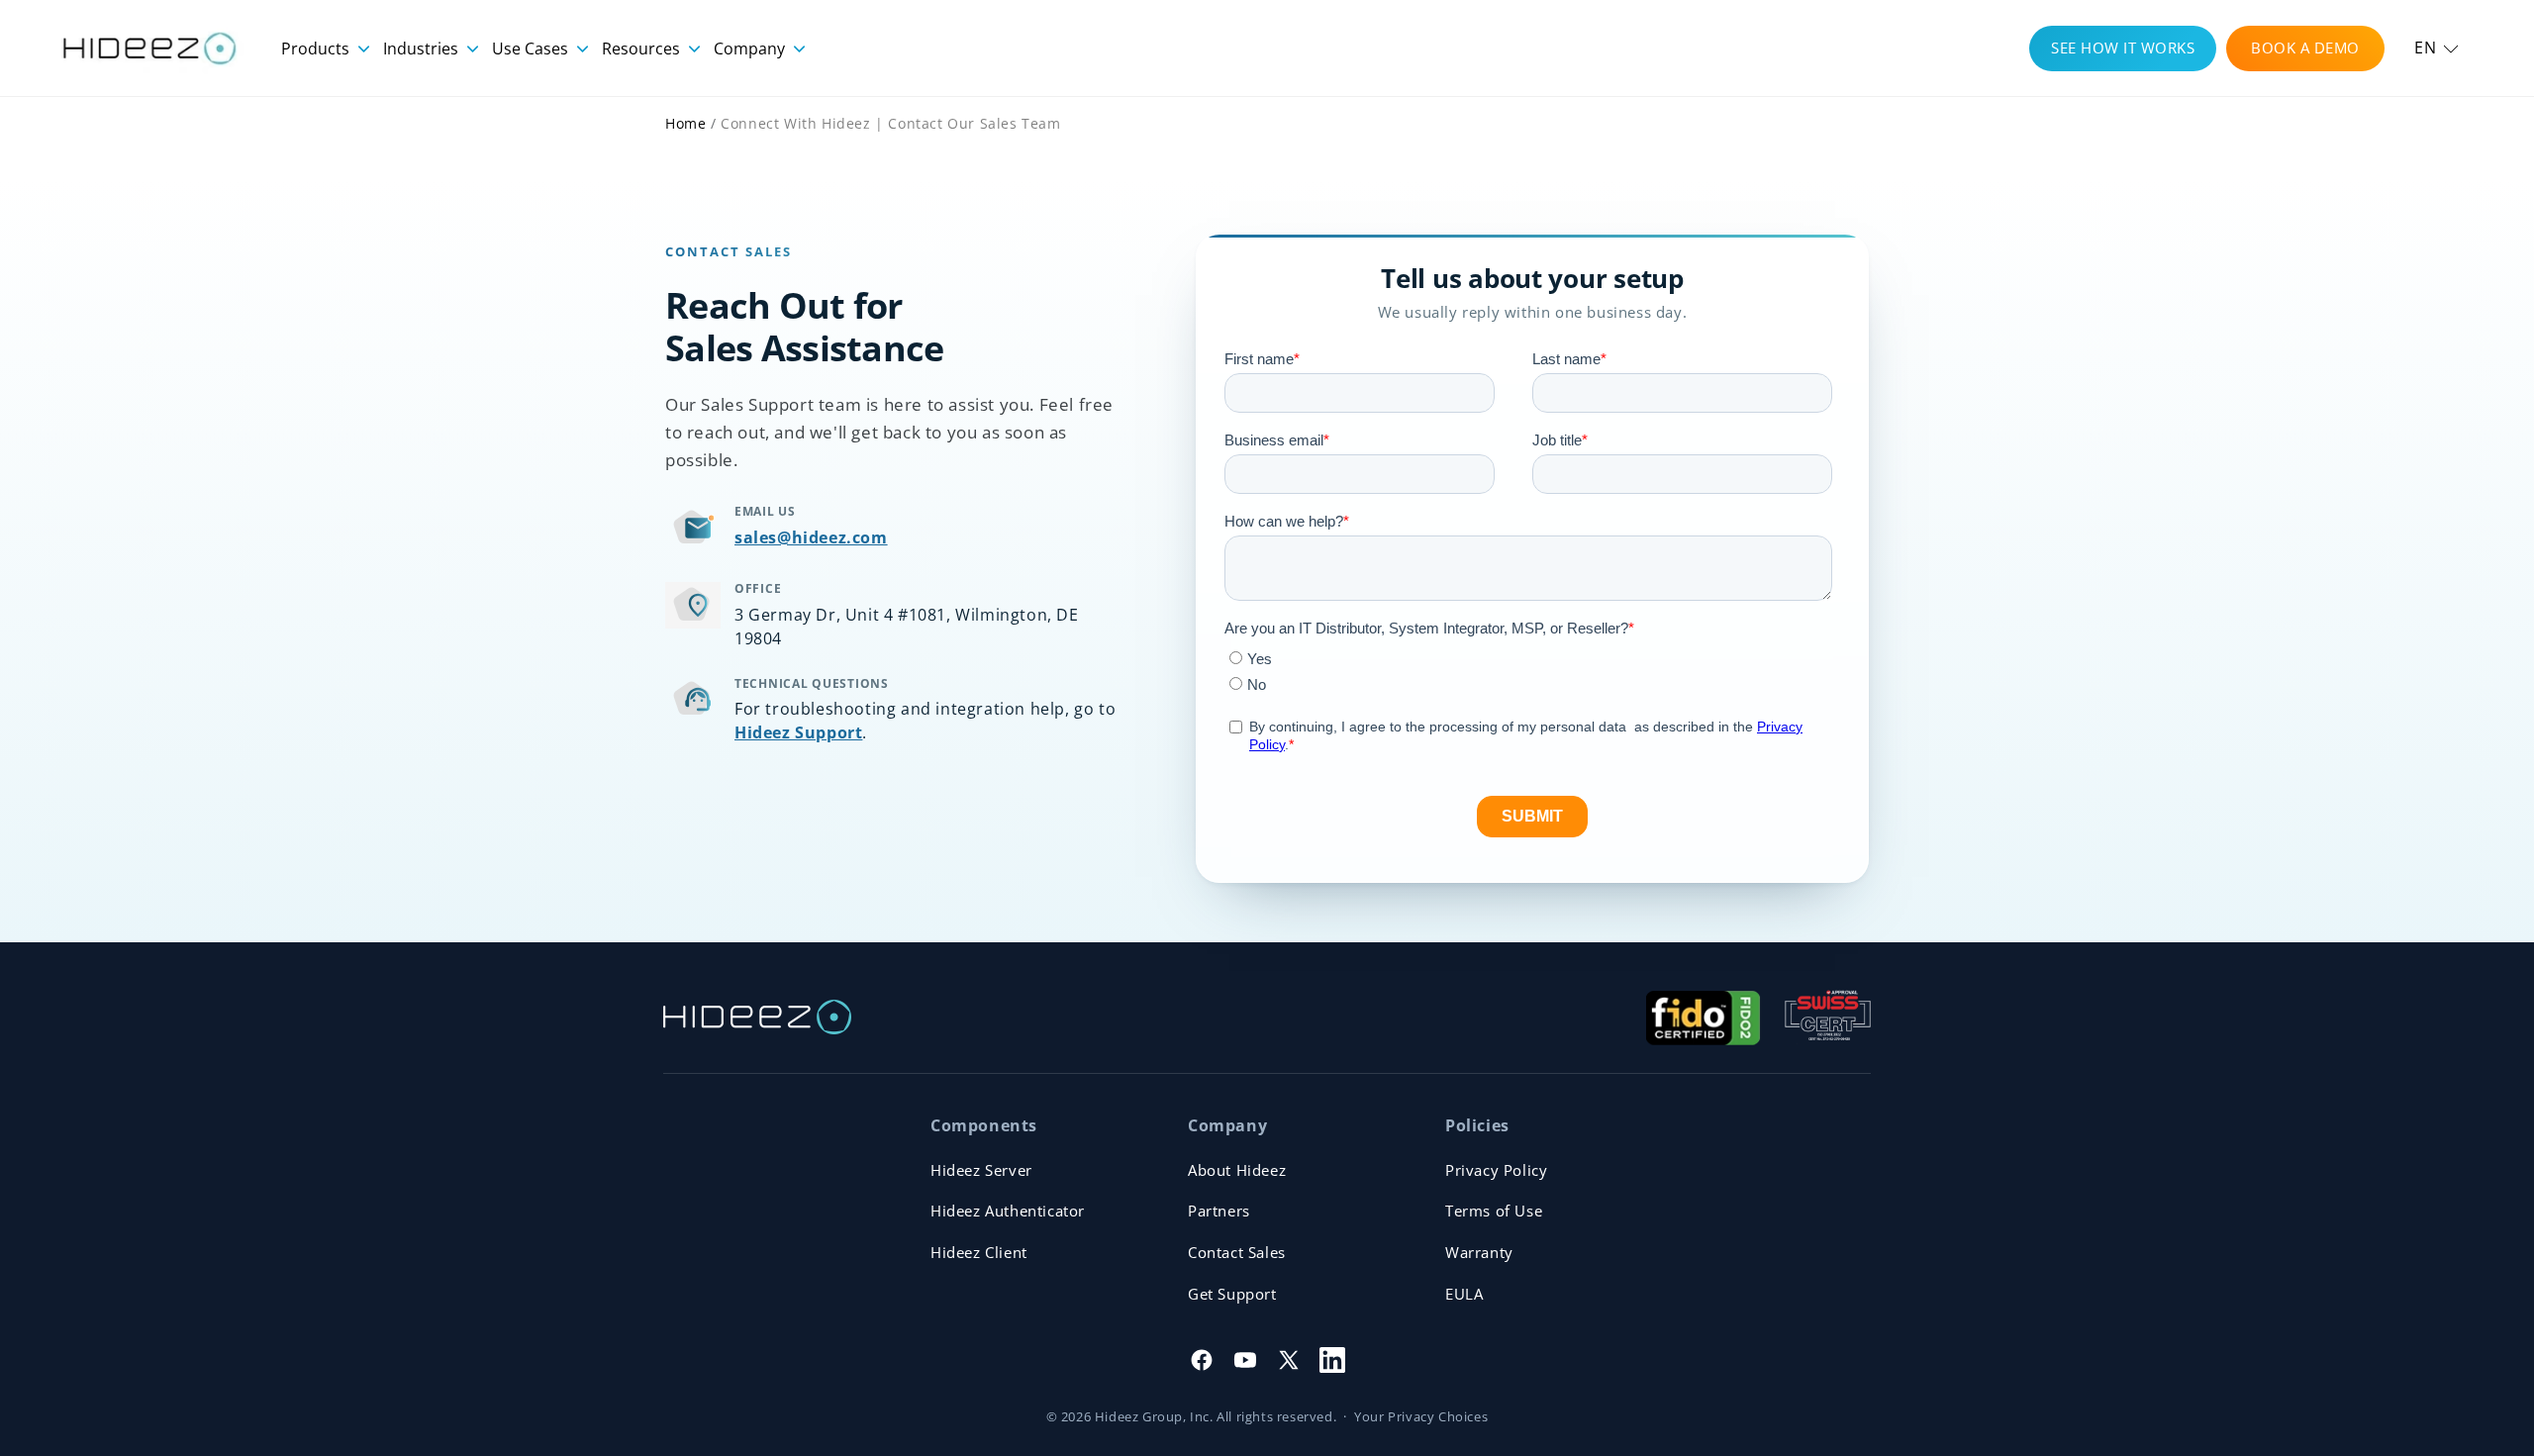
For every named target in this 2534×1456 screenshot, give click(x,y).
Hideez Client (979, 1252)
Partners (1219, 1211)
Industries (423, 49)
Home (685, 123)
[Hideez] (757, 1017)
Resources (643, 49)
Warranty (1479, 1252)
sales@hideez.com (811, 537)
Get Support (1232, 1294)
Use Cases (532, 49)
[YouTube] (1245, 1360)
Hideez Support (798, 732)
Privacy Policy (1496, 1170)
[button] (2437, 48)
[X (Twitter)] (1289, 1360)
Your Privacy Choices (1421, 1416)
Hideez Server (981, 1170)
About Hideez (1237, 1170)
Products (317, 49)
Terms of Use (1494, 1211)
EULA (1464, 1294)
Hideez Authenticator (1008, 1211)
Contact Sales (1237, 1252)
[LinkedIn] (1332, 1360)
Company (751, 49)
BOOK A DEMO (2305, 48)
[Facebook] (1202, 1360)
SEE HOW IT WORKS (2123, 48)
